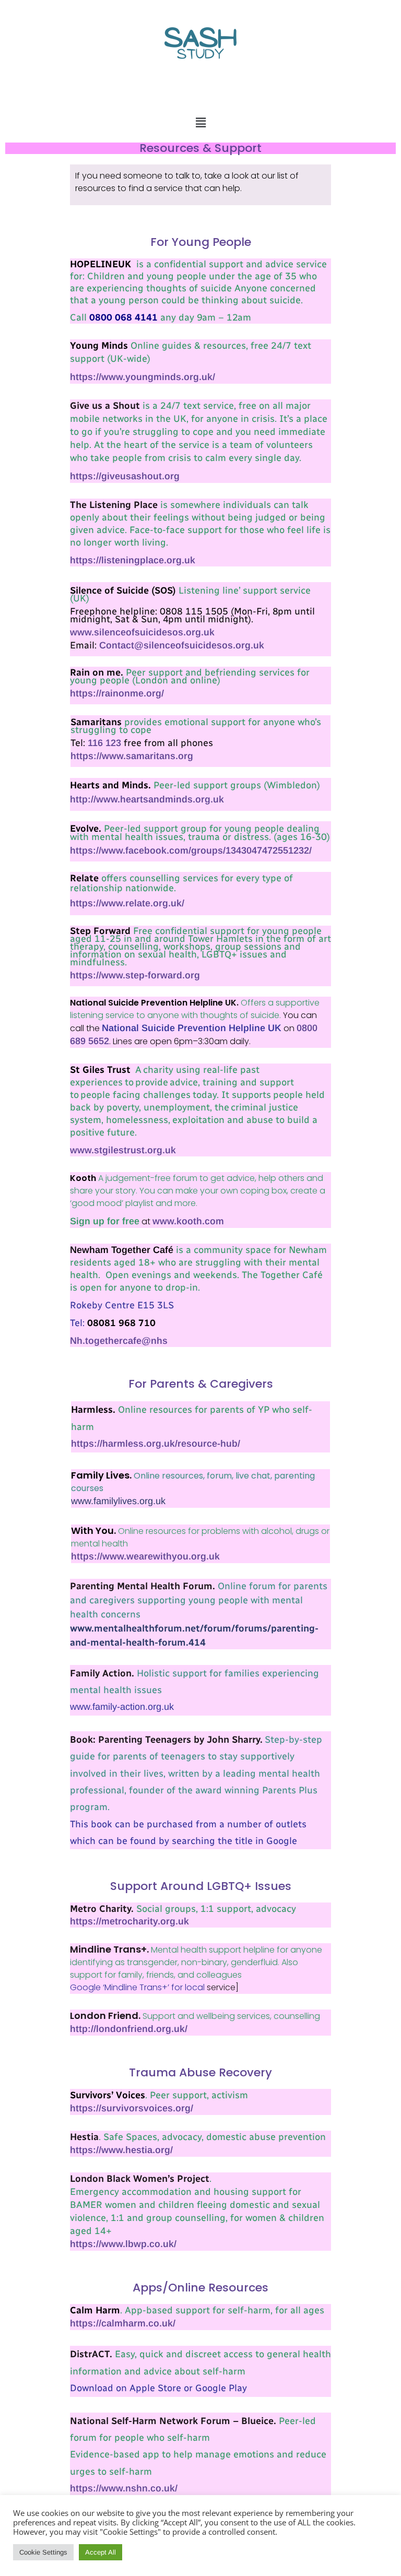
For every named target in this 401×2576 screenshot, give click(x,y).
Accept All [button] (101, 2552)
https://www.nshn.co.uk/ (124, 2488)
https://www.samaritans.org (132, 756)
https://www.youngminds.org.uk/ (143, 377)
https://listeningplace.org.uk (133, 560)
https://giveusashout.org (125, 476)
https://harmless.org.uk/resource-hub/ (156, 1444)
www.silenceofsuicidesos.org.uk (142, 632)
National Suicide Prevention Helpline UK (192, 1028)
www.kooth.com (188, 1221)
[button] (200, 122)
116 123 (104, 743)
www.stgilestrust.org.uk (123, 1150)
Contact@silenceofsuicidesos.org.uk (182, 645)
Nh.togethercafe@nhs (119, 1341)
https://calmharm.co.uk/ (123, 2323)
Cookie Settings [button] (43, 2552)
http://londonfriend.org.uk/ (129, 2029)
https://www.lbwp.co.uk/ (123, 2244)
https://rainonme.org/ (118, 693)
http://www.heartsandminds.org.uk (148, 799)
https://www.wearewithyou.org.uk (147, 1556)
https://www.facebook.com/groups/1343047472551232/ (192, 850)
